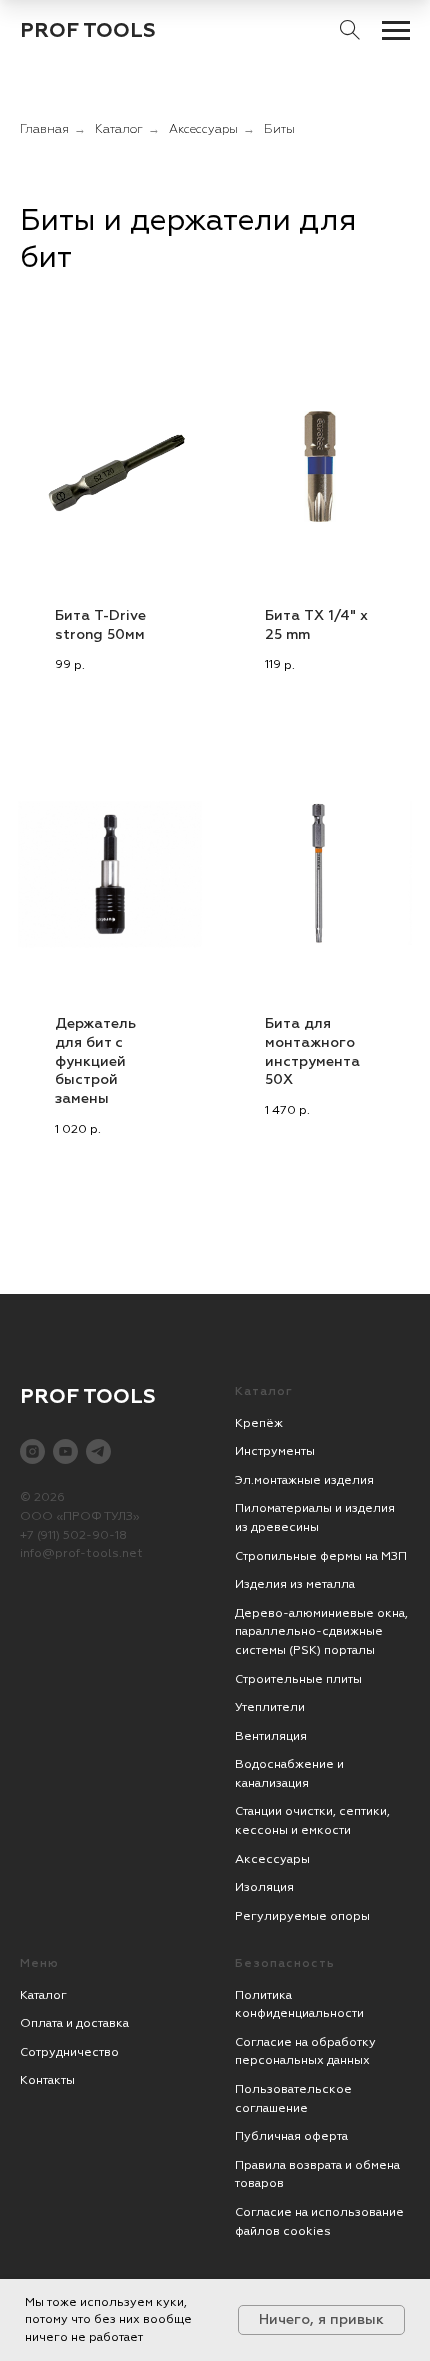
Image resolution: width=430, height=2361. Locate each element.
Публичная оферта (291, 2136)
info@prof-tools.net (81, 1553)
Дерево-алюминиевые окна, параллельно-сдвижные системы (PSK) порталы (321, 1632)
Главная (44, 129)
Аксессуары (203, 129)
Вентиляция (271, 1736)
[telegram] (98, 1451)
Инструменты (275, 1451)
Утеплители (270, 1707)
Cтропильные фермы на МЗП (321, 1556)
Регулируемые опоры (302, 1916)
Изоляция (264, 1887)
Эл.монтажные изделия (304, 1480)
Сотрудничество (69, 2052)
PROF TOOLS (88, 30)
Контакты (47, 2080)
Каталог (119, 129)
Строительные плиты (298, 1679)
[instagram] (32, 1451)
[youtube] (65, 1451)
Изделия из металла (295, 1584)
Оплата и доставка (74, 2023)
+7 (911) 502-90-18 (73, 1535)
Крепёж (259, 1423)
